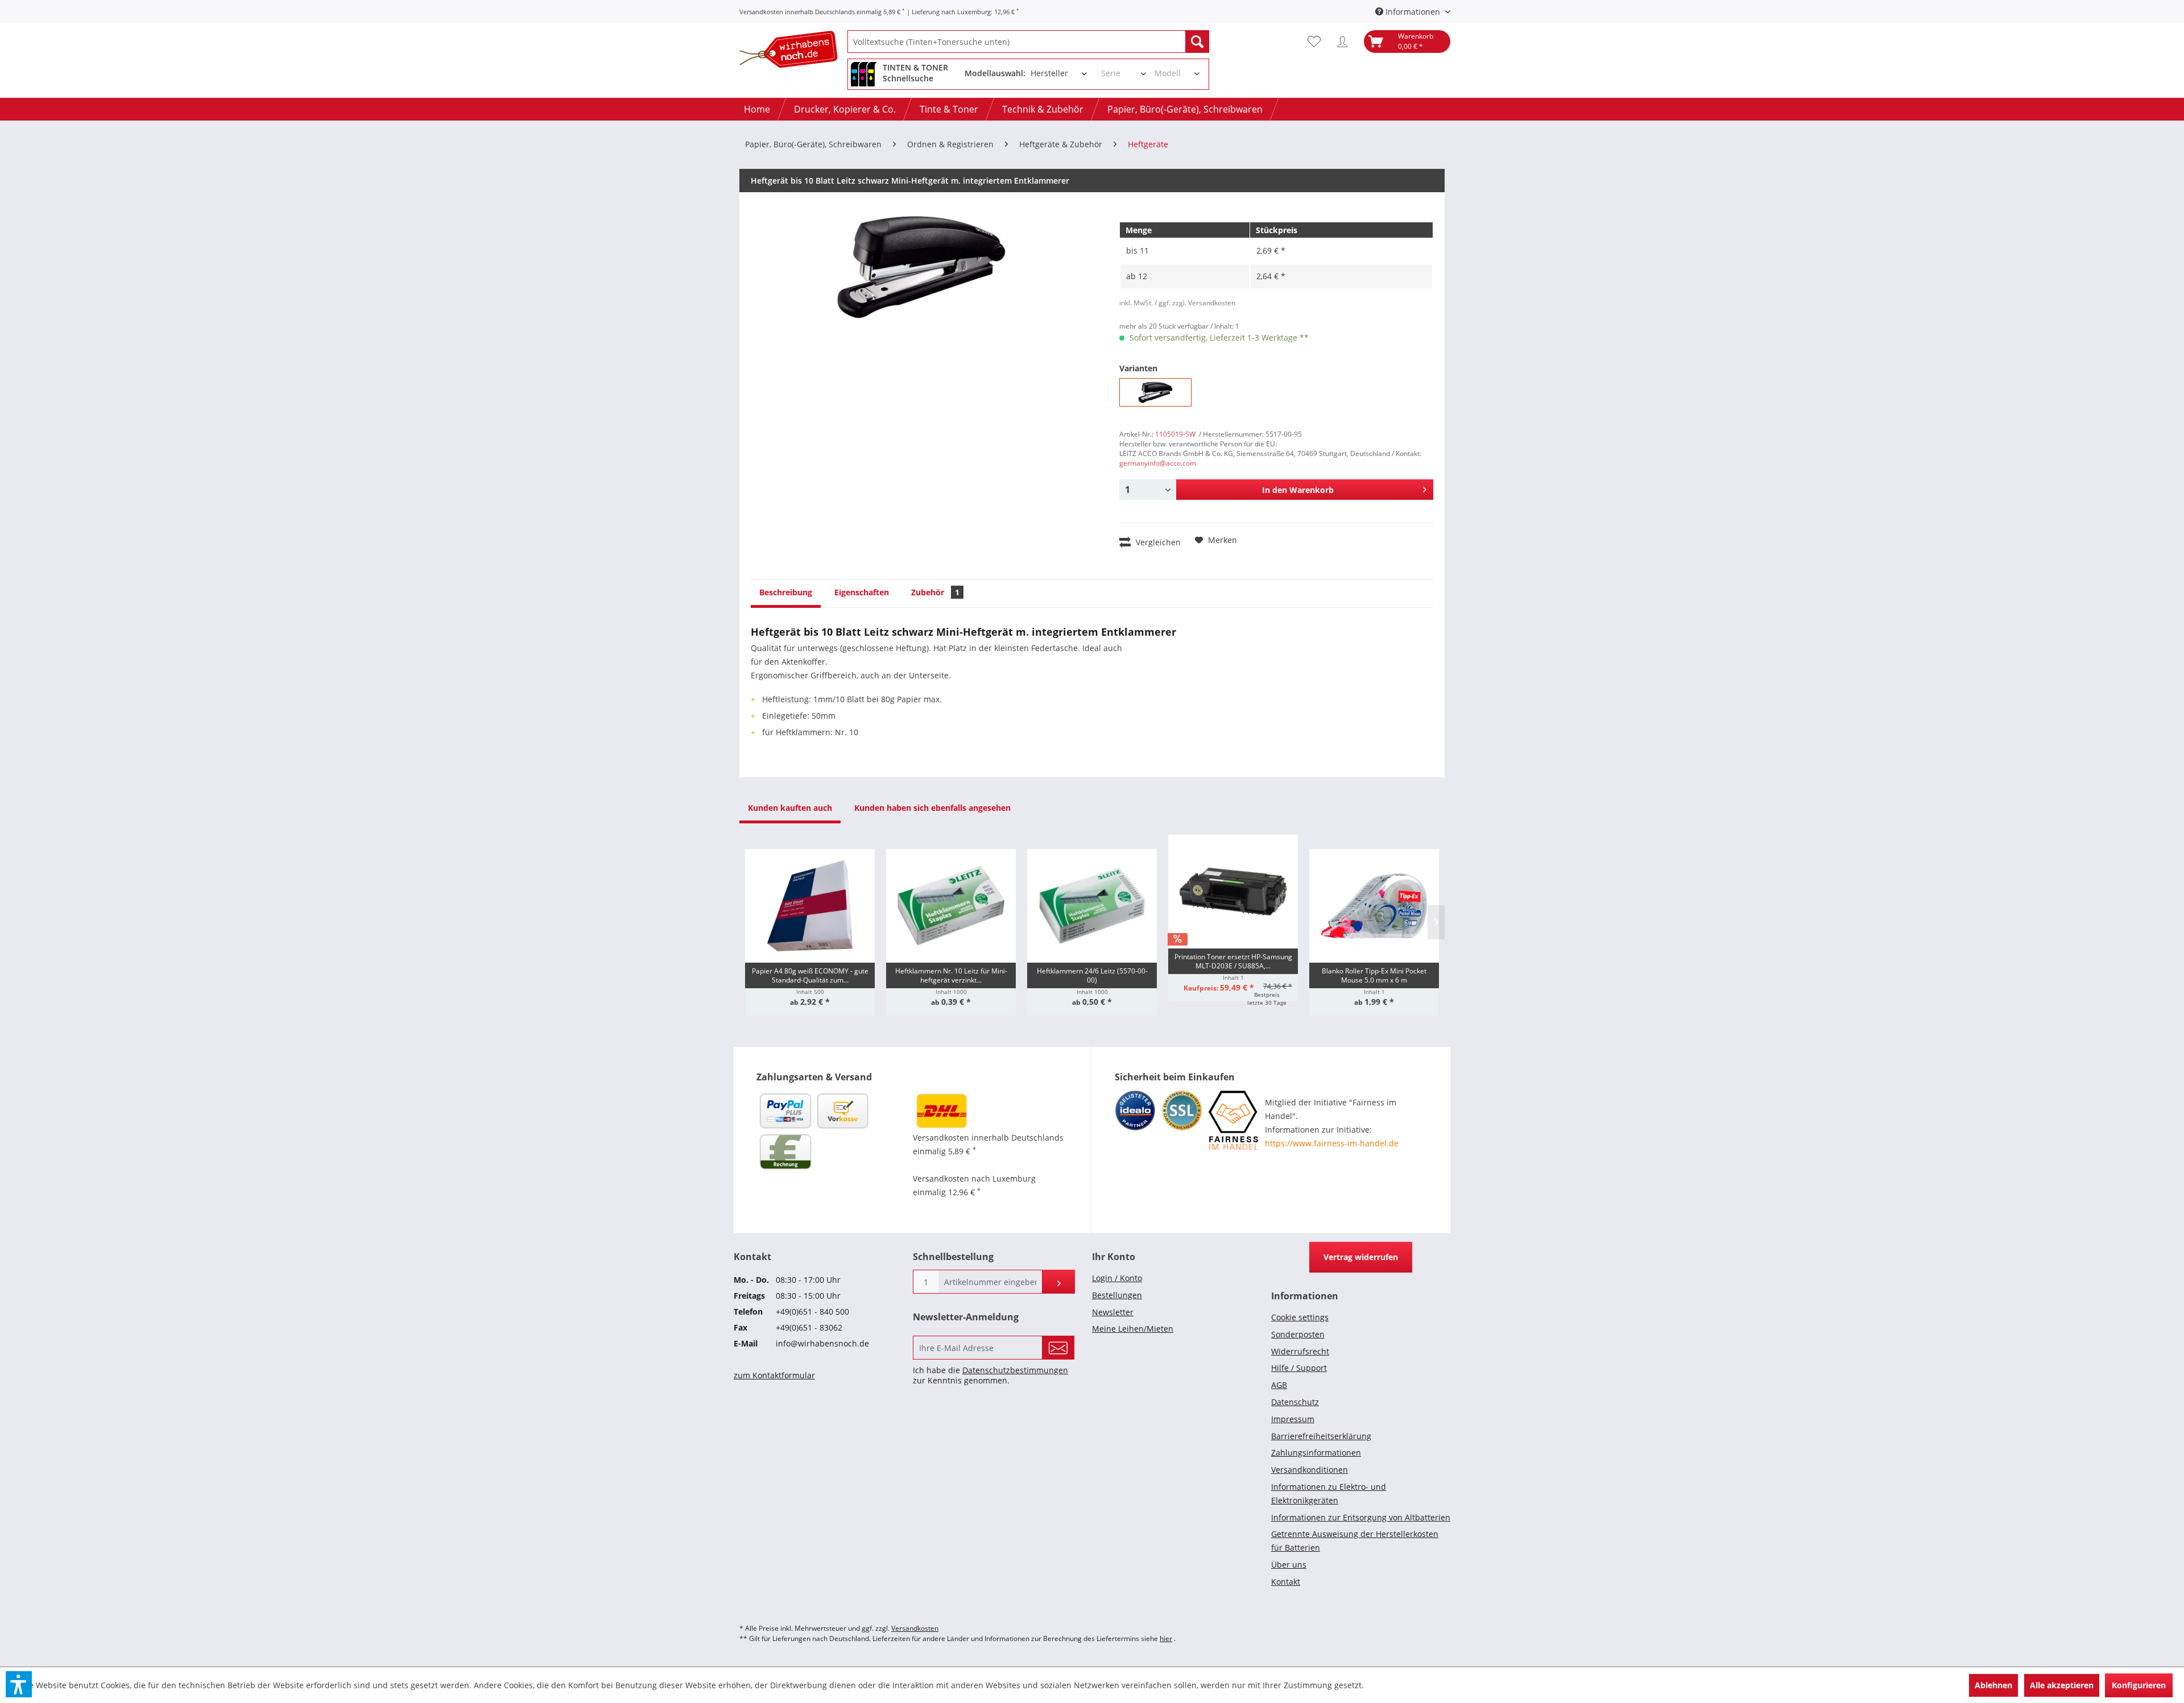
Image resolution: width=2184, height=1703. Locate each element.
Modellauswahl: (995, 73)
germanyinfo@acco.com (1158, 463)
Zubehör (935, 592)
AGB (1279, 1385)
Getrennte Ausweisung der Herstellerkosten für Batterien (1355, 1541)
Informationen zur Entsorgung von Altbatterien (1361, 1517)
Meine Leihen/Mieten (1133, 1329)
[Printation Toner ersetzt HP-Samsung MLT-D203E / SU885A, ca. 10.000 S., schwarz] (1233, 892)
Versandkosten (915, 1628)
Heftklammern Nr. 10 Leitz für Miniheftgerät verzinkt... (951, 975)
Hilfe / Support (1299, 1368)
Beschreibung (786, 592)
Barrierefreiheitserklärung (1321, 1436)
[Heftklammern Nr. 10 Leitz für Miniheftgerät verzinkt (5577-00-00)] (951, 906)
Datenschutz (1295, 1402)
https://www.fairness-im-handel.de (1332, 1143)
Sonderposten (1298, 1334)
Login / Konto (1117, 1278)
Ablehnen (1993, 1685)
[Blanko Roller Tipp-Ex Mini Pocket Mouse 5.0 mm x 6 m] (1374, 906)
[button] (19, 1684)
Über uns (1289, 1565)
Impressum (1293, 1419)
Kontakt (1286, 1582)
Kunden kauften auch (790, 808)
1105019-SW (1175, 434)
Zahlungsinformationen (1316, 1453)
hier (1166, 1638)
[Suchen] (1197, 42)
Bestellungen (1117, 1295)
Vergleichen (1157, 542)
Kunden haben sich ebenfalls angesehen (932, 808)
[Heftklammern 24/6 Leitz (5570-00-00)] (1092, 906)
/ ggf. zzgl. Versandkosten (1195, 303)
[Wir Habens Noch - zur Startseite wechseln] (793, 51)
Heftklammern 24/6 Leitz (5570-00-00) (1092, 975)
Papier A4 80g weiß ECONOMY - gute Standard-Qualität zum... (810, 975)
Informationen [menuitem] (1413, 12)
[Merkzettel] (1317, 42)
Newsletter (1113, 1312)
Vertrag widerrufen (1361, 1257)
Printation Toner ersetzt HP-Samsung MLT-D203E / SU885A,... (1233, 961)
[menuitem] (1028, 42)
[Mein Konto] (1345, 42)
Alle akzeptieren (2062, 1685)
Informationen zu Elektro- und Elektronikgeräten (1329, 1493)
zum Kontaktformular (774, 1375)
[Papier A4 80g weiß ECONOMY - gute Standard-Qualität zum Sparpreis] (810, 906)
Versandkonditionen (1310, 1470)
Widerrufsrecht (1300, 1351)
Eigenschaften (862, 592)
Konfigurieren (2139, 1685)
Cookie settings (1300, 1317)
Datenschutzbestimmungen (1015, 1370)
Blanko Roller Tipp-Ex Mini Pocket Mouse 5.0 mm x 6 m (1374, 975)
